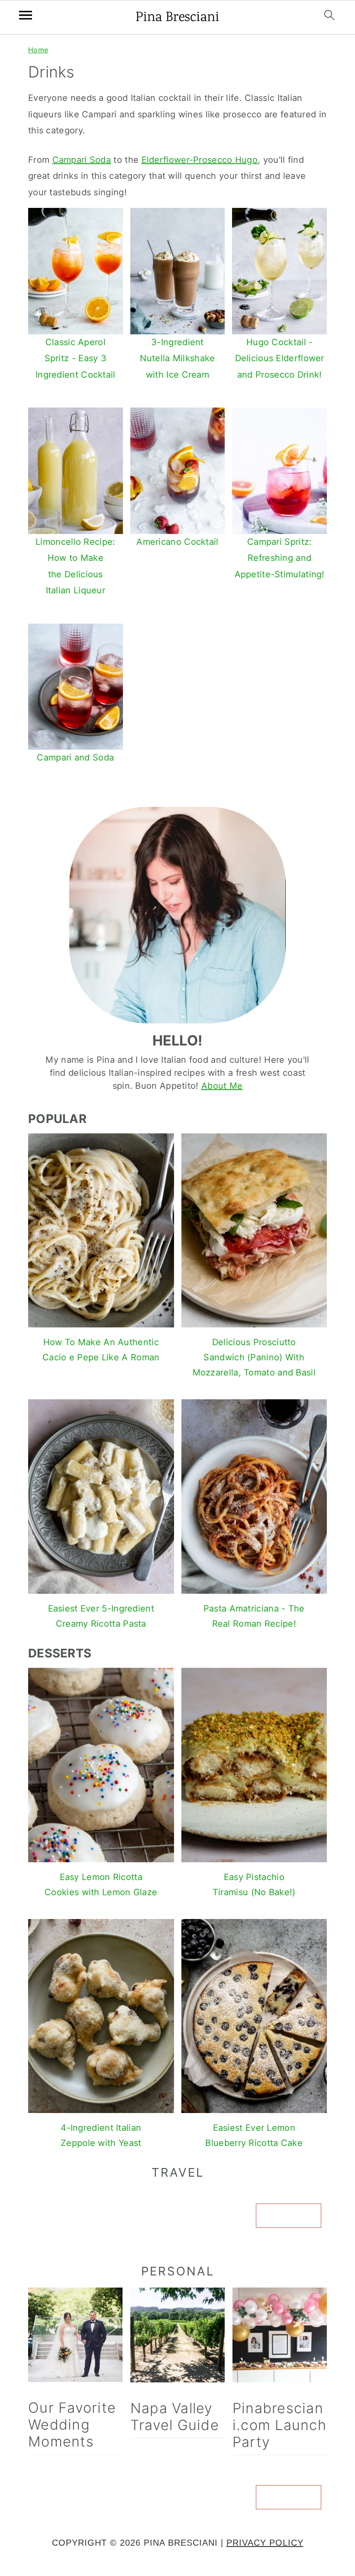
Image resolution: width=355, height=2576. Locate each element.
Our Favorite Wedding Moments (72, 2425)
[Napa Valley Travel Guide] (177, 2337)
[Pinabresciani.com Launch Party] (280, 2337)
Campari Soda (82, 160)
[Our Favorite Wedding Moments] (75, 2337)
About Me (222, 1086)
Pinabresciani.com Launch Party (279, 2425)
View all (289, 2216)
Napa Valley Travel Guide (175, 2417)
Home (38, 50)
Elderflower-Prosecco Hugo (200, 160)
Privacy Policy (265, 2543)
